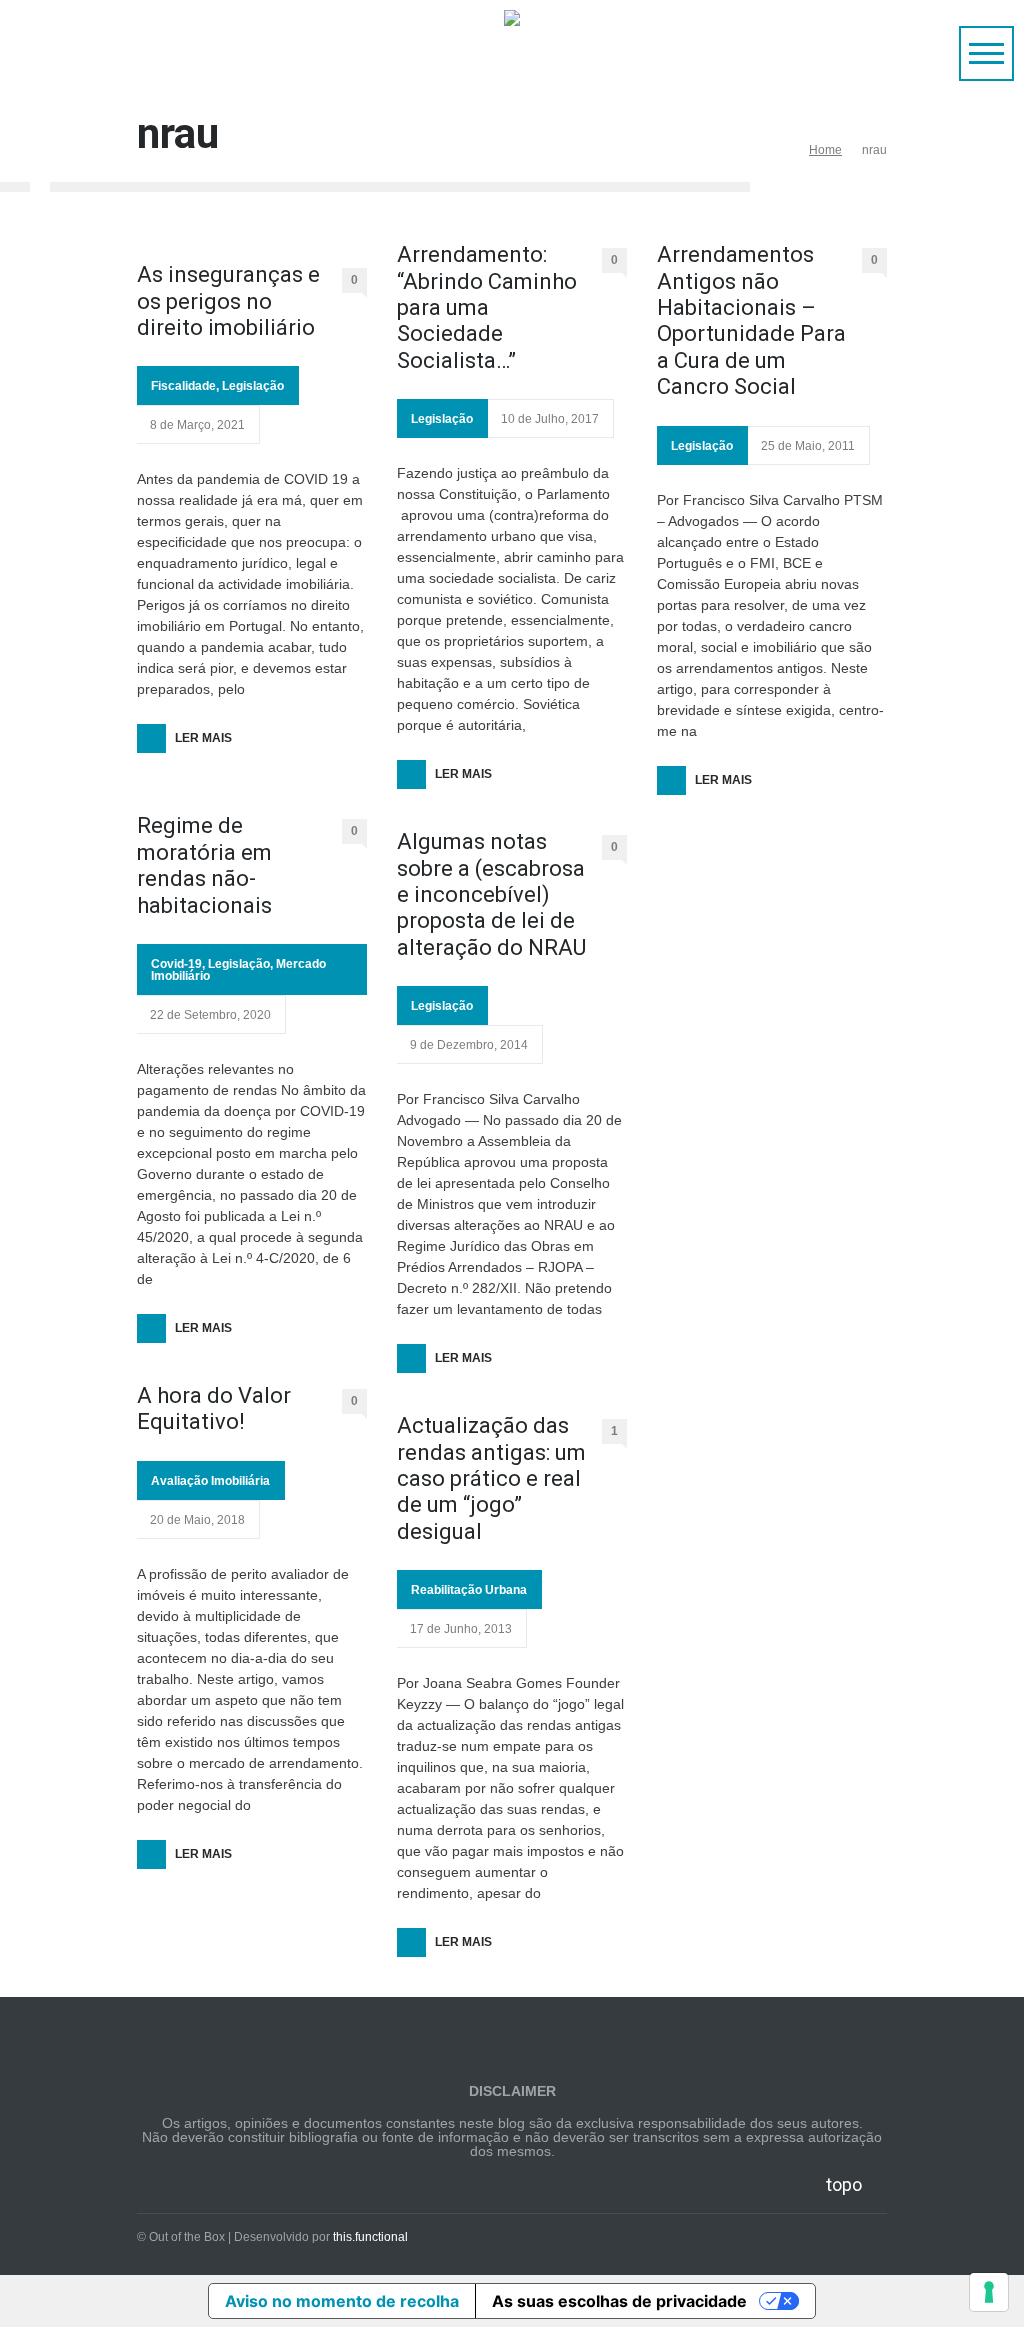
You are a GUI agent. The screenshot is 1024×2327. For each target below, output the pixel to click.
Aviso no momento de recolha (342, 2301)
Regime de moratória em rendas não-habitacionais (204, 865)
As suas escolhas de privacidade (619, 2301)
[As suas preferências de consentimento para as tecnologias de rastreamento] (989, 2292)
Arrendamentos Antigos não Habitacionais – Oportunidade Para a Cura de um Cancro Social (751, 320)
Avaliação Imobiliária (210, 1481)
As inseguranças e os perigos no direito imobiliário (228, 301)
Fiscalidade (183, 386)
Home (825, 150)
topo (844, 2184)
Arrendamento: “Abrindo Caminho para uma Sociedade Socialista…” (487, 307)
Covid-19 (176, 964)
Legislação (253, 386)
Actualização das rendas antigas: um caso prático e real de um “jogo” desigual (491, 1478)
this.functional (370, 2237)
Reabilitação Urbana (469, 1590)
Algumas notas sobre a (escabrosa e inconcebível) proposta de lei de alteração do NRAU (491, 894)
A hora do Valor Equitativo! (214, 1408)
